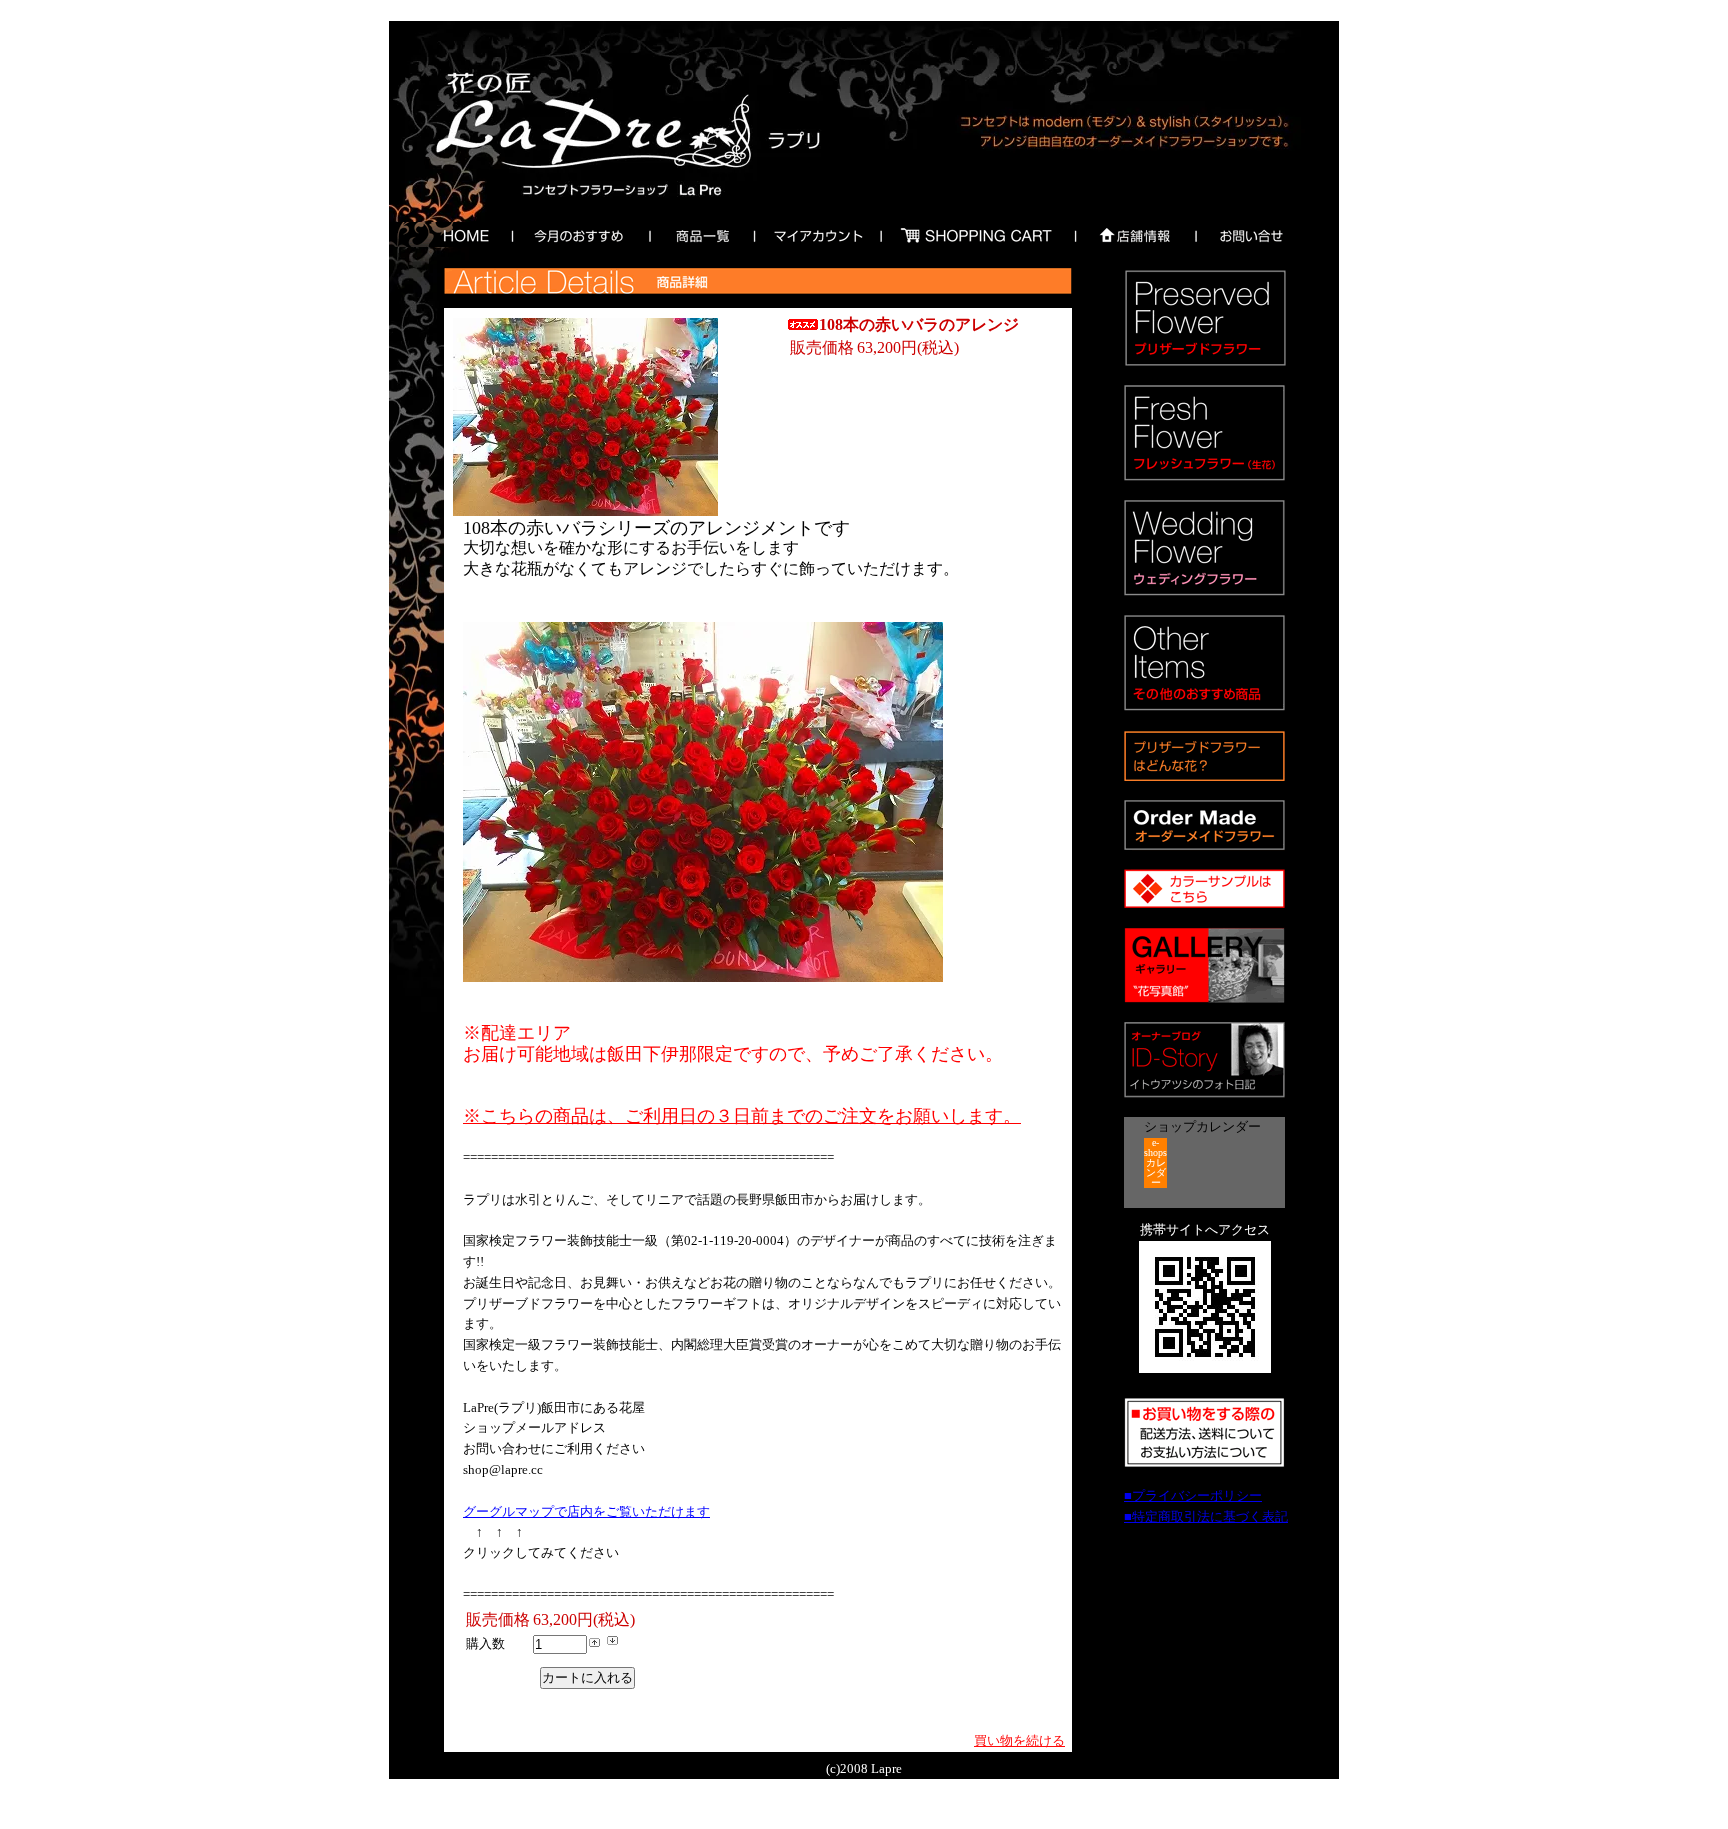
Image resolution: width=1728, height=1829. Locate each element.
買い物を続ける (1019, 1740)
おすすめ (574, 234)
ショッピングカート (977, 234)
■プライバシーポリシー (1193, 1495)
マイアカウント (817, 234)
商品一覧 (700, 234)
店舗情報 (1134, 234)
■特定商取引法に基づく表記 (1206, 1516)
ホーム (462, 234)
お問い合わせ (1251, 234)
